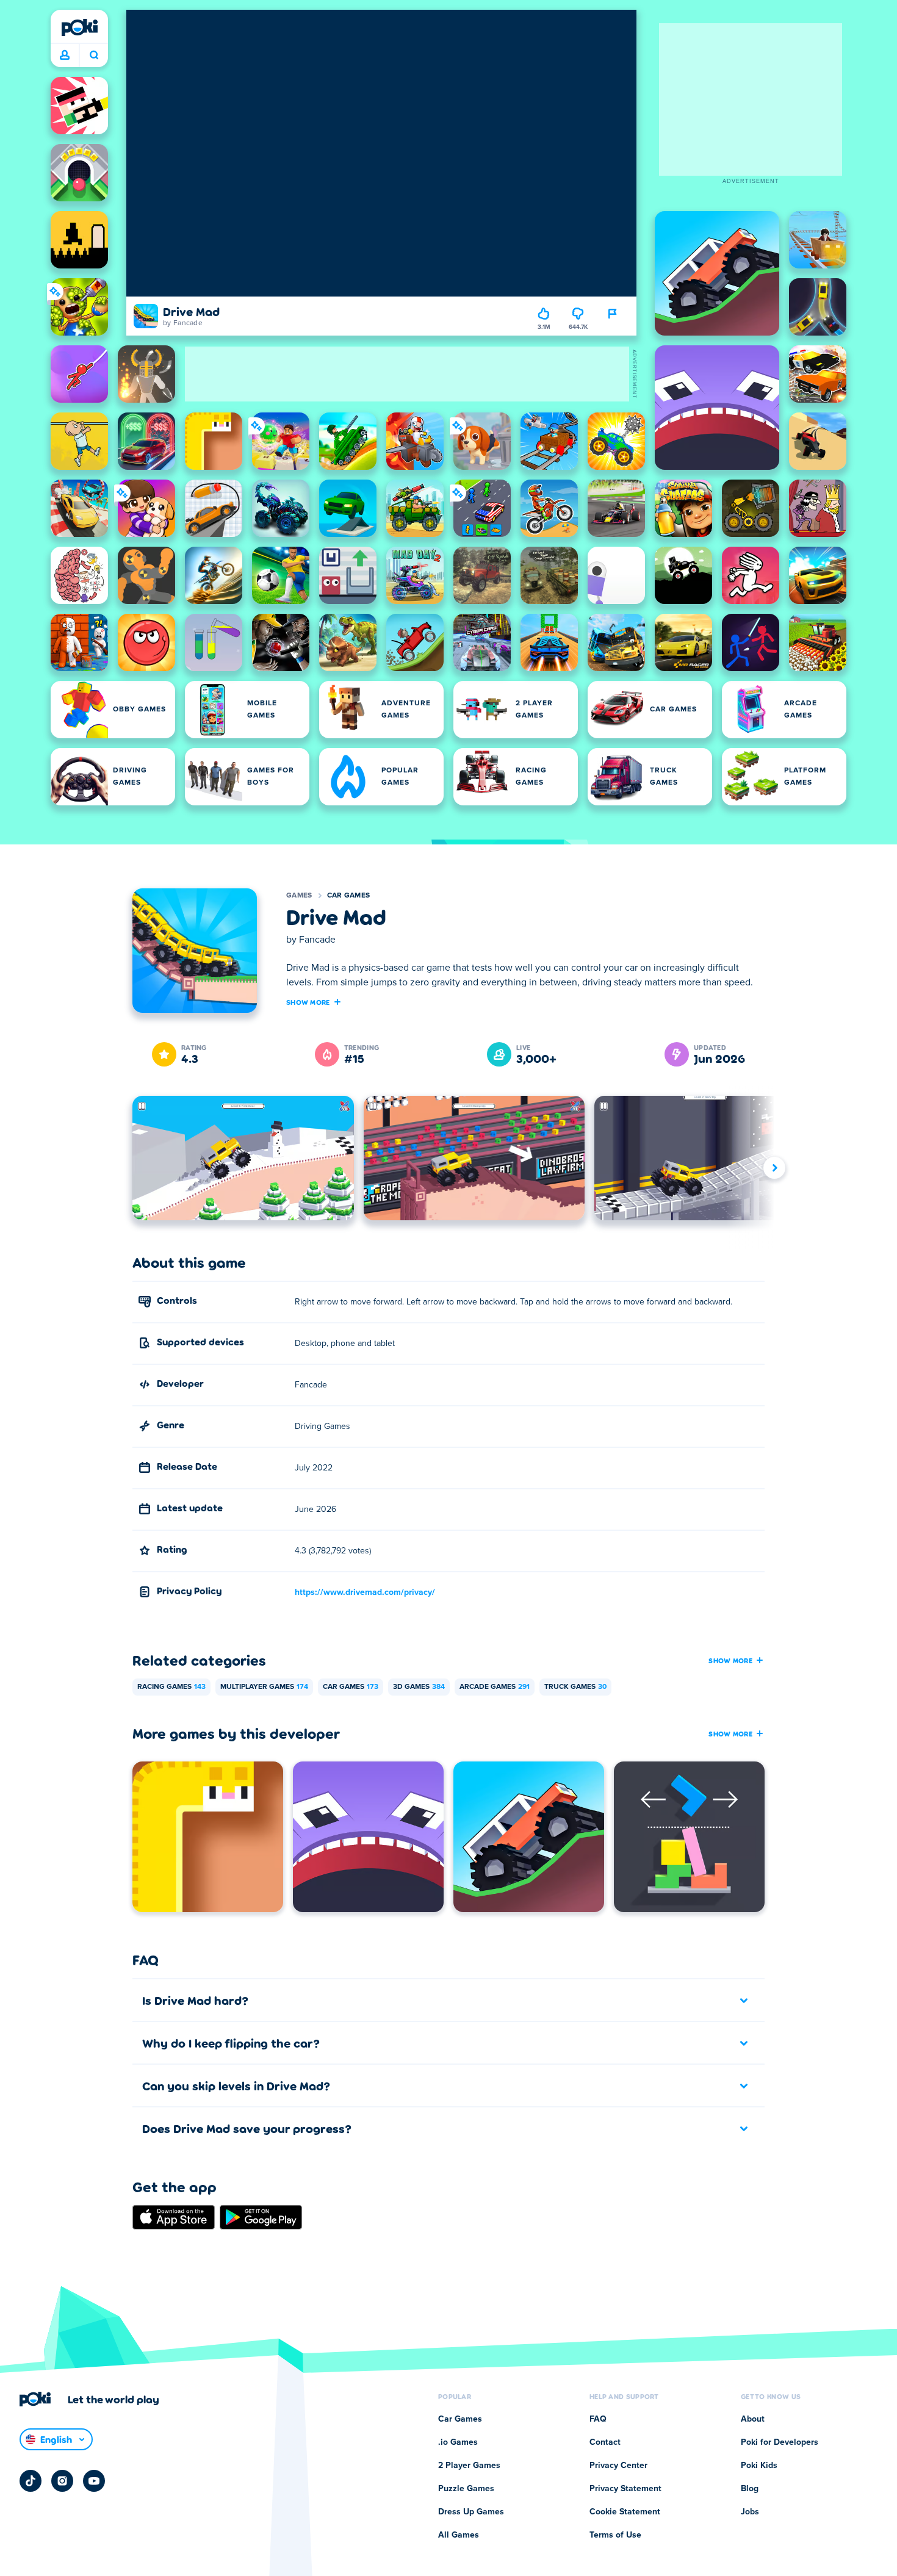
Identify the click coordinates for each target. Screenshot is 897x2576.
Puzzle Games (466, 2489)
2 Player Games (469, 2466)
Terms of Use (615, 2535)
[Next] (774, 1167)
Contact (605, 2442)
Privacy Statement (625, 2489)
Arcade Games (495, 1687)
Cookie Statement (625, 2512)
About (753, 2419)
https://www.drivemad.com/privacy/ (365, 1592)
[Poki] (79, 27)
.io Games (458, 2442)
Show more (308, 1002)
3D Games (419, 1687)
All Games (459, 2535)
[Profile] (65, 56)
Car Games (349, 896)
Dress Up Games (471, 2512)
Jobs (750, 2512)
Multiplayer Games (264, 1687)
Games (299, 896)
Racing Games (171, 1687)
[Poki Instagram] (62, 2481)
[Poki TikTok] (31, 2481)
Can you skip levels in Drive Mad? (236, 2085)
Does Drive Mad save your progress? (247, 2128)
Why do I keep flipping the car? (231, 2043)
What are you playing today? (94, 56)
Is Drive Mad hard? (195, 2000)
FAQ (598, 2419)
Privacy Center (618, 2466)
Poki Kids (759, 2466)
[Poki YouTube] (94, 2481)
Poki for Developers (780, 2442)
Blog (750, 2489)
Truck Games (575, 1687)
